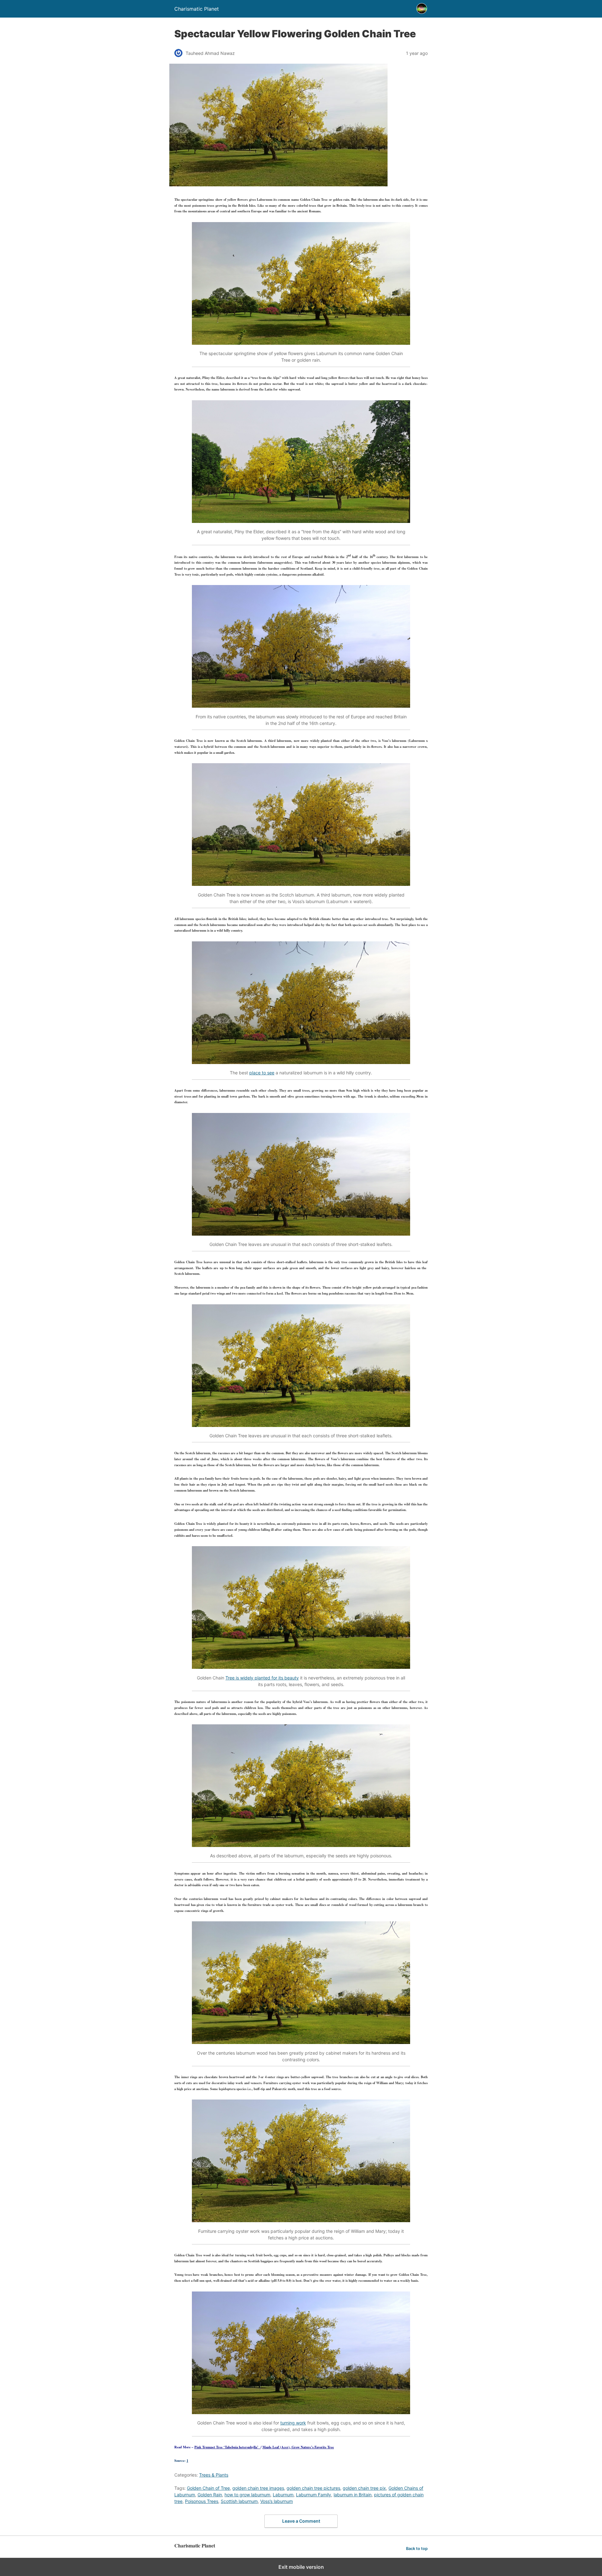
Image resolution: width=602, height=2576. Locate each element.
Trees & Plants (214, 2475)
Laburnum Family (314, 2495)
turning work (293, 2423)
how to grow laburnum (247, 2495)
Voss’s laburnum (277, 2501)
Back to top (417, 2549)
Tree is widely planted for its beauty (262, 1678)
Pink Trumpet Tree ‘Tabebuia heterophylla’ (227, 2447)
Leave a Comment (301, 2521)
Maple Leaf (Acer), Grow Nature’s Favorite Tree (298, 2447)
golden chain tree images (258, 2488)
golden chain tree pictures (313, 2488)
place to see (262, 1073)
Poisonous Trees (202, 2501)
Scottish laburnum (239, 2501)
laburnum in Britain (353, 2495)
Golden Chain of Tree (208, 2488)
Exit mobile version (301, 2567)
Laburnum (283, 2495)
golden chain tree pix (364, 2488)
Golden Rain (210, 2495)
